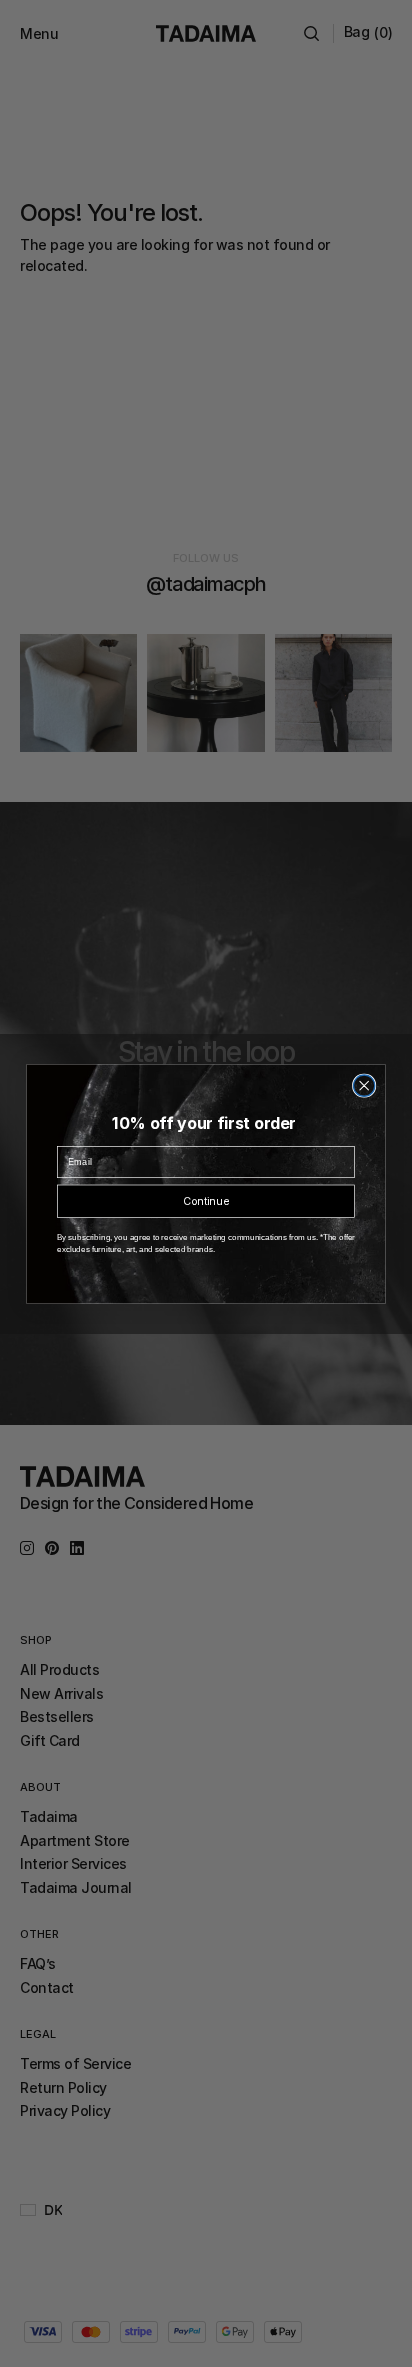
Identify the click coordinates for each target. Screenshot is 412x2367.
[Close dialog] (364, 1085)
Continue (205, 1200)
